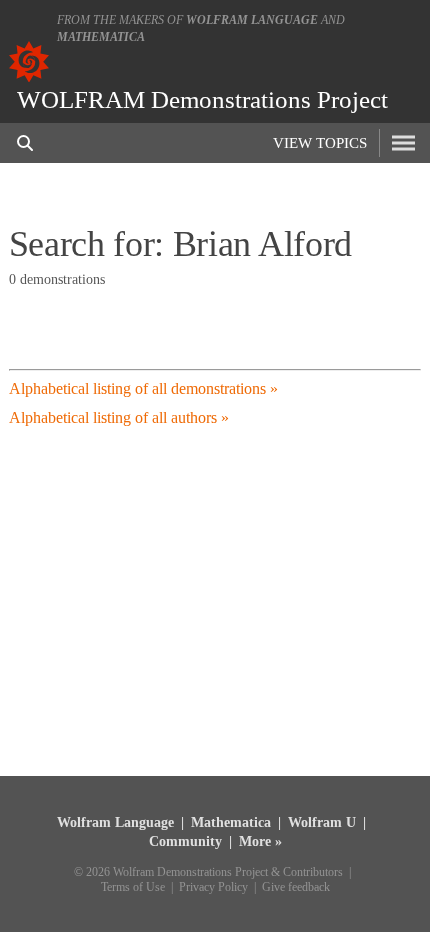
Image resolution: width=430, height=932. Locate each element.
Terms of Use (133, 887)
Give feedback (296, 887)
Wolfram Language (252, 20)
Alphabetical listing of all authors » (119, 417)
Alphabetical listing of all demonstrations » (143, 388)
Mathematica (101, 37)
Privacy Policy (213, 887)
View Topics (320, 143)
